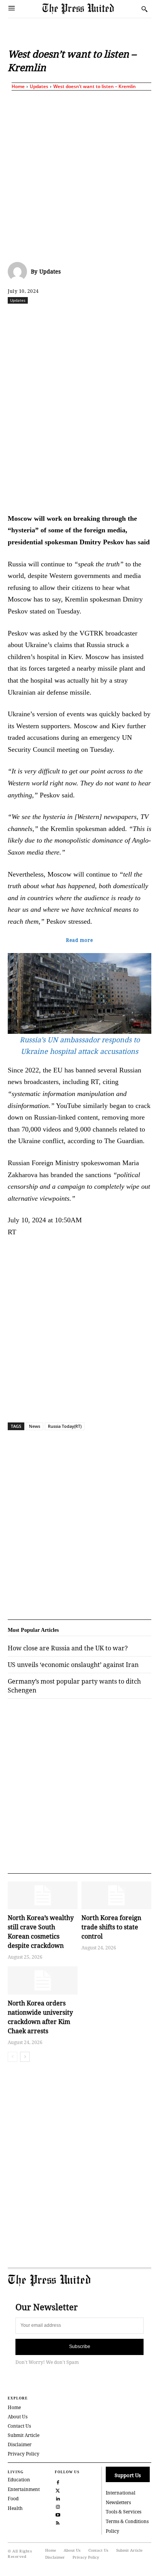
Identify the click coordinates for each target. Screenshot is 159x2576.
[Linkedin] (111, 317)
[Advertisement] (79, 175)
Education (19, 2480)
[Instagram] (58, 2506)
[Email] (146, 317)
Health (15, 2508)
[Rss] (58, 2522)
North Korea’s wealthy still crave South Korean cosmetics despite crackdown (41, 1932)
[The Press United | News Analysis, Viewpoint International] (90, 9)
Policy (112, 2531)
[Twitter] (58, 2490)
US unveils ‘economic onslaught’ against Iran (73, 1665)
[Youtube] (58, 2514)
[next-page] (25, 2057)
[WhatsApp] (93, 317)
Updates (39, 86)
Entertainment (24, 2489)
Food (13, 2499)
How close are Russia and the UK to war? (68, 1648)
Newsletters (118, 2502)
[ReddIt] (75, 317)
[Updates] (19, 272)
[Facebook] (40, 317)
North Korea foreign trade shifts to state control (111, 1927)
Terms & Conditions (127, 2521)
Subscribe (80, 2347)
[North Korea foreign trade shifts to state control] (116, 1895)
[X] (58, 317)
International (121, 2493)
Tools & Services (123, 2512)
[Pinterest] (129, 317)
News (35, 1426)
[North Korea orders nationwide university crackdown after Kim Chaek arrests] (43, 1980)
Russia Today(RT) (65, 1426)
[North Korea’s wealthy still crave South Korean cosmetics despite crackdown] (43, 1895)
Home (18, 86)
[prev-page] (13, 2057)
